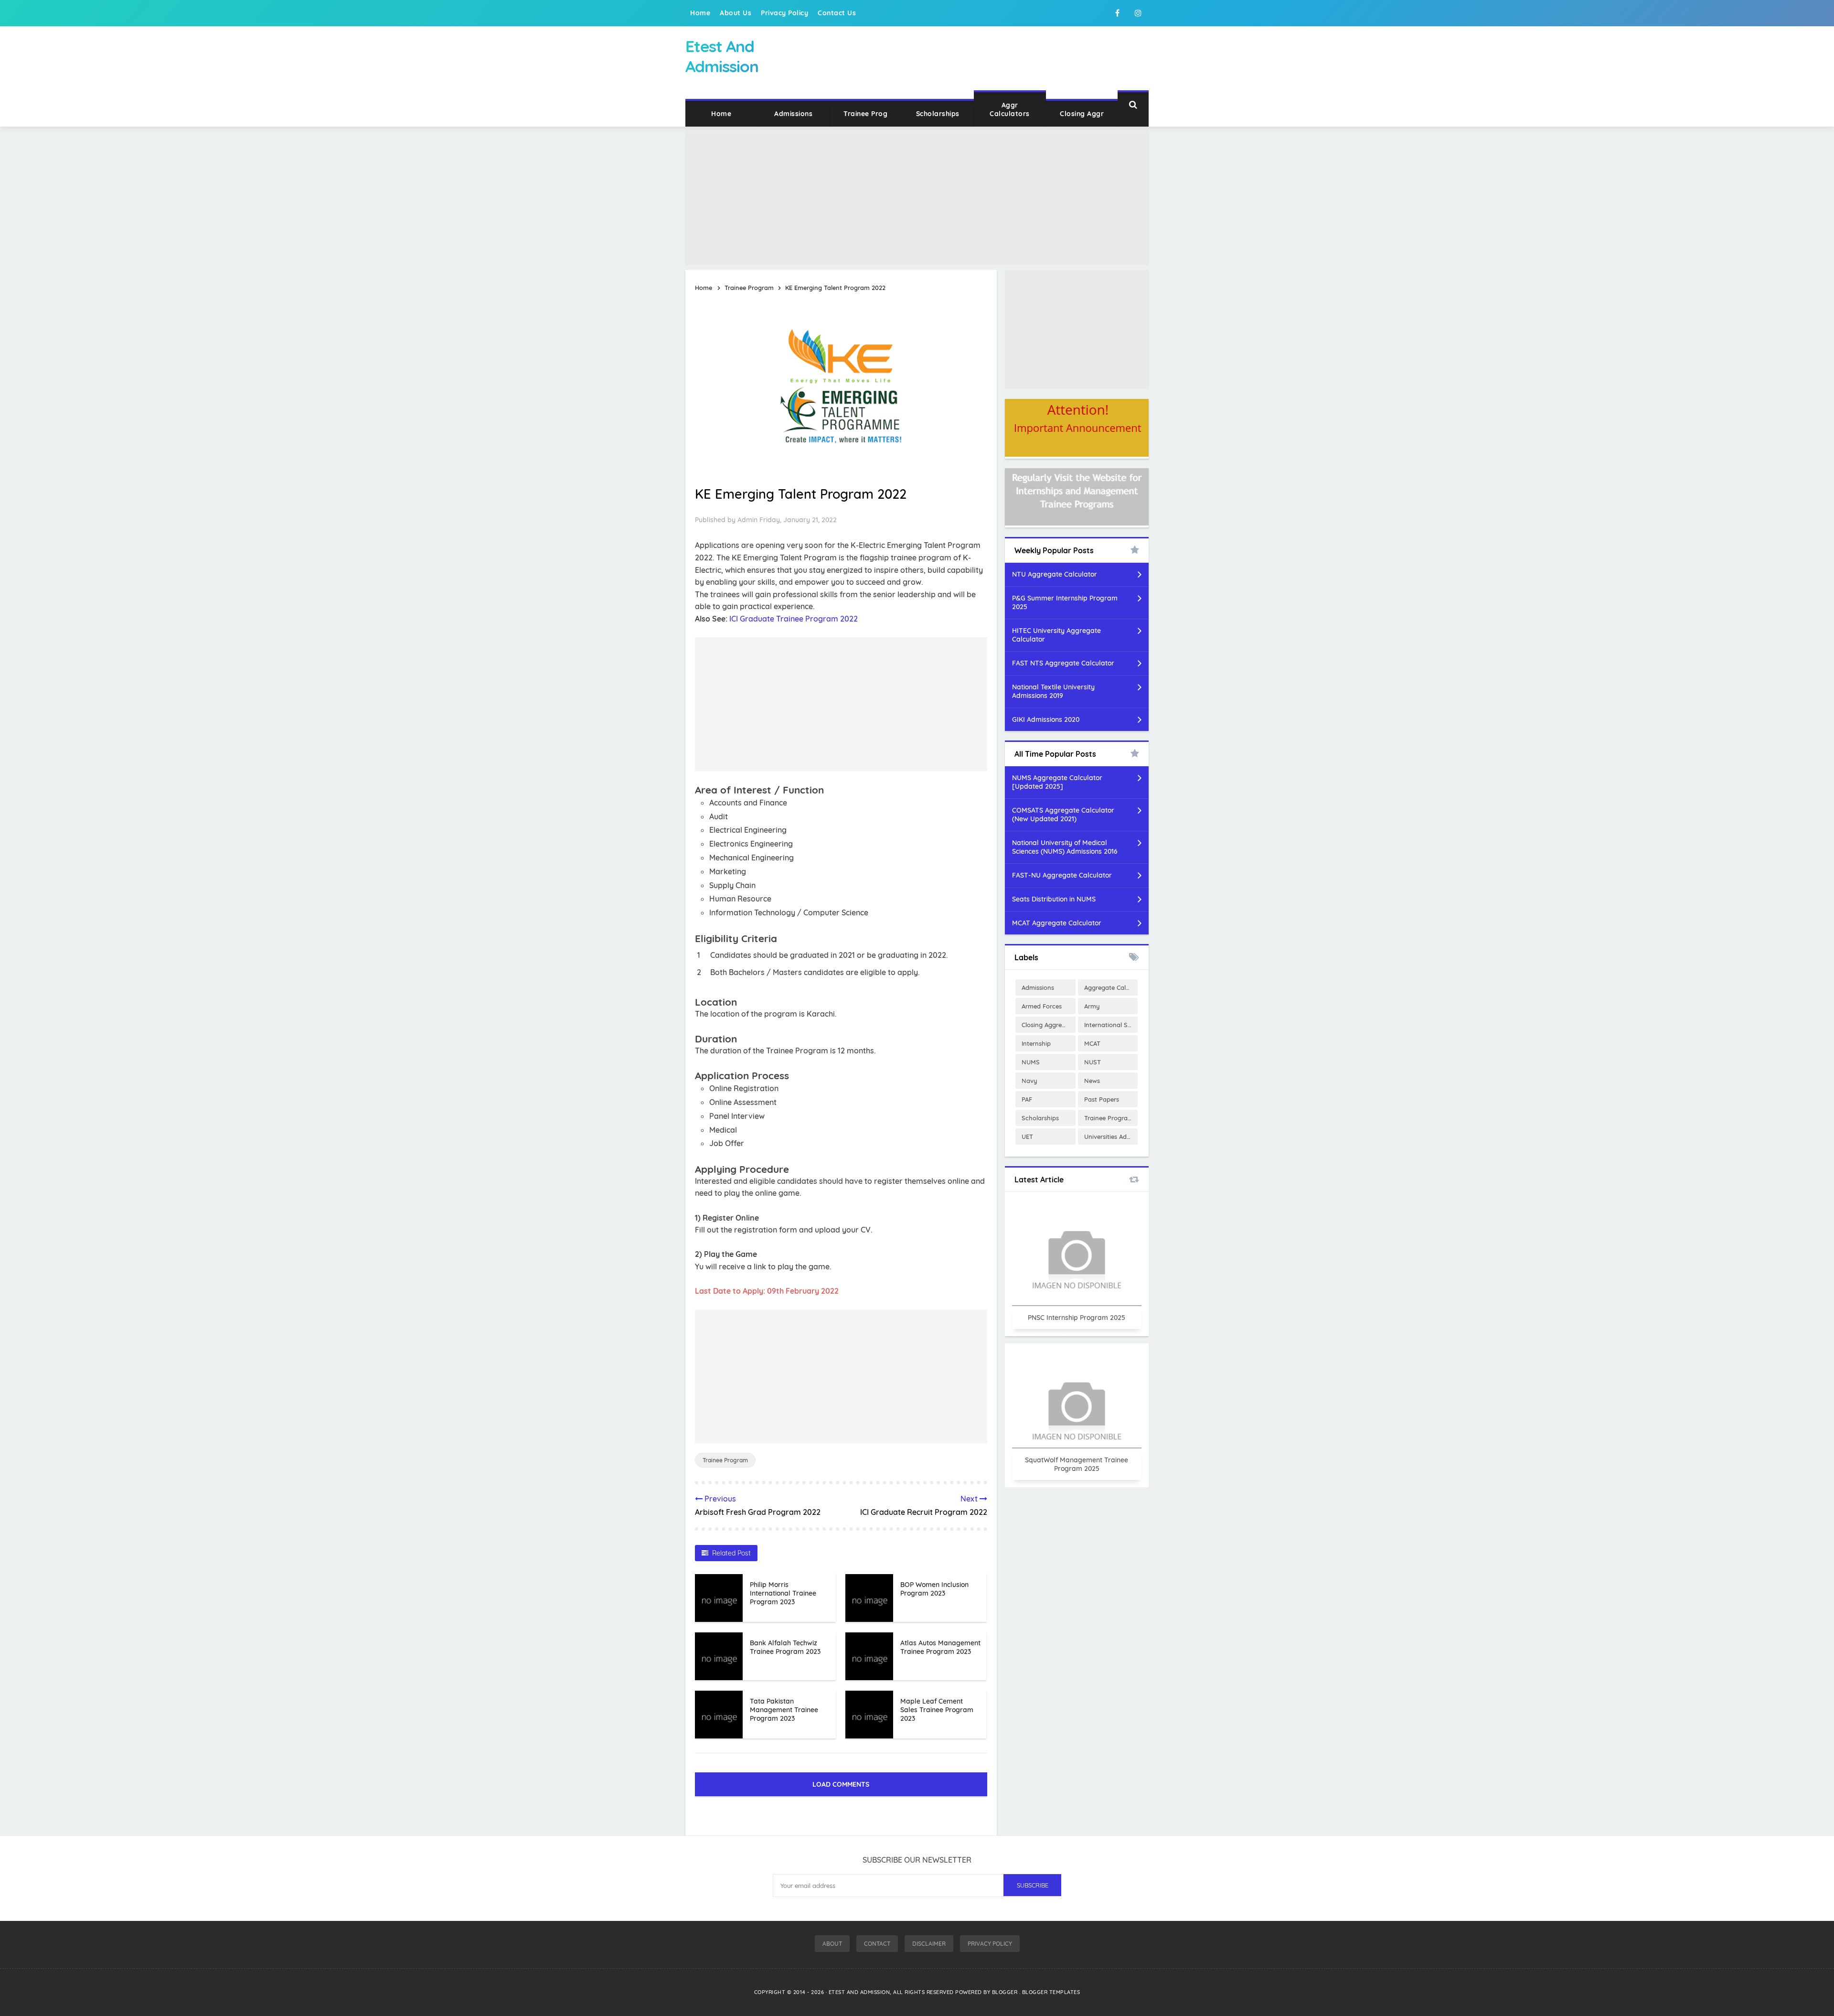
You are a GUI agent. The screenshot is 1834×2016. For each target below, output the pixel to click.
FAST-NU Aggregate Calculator (1062, 875)
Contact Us (837, 13)
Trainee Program (725, 1460)
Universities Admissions (1111, 1137)
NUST (1093, 1062)
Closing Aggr (1082, 114)
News (1092, 1081)
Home (700, 13)
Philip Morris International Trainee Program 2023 (783, 1593)
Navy (1029, 1081)
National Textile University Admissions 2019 (1053, 691)
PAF (1027, 1099)
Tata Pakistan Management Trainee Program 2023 (784, 1710)
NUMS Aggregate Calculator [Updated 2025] (1057, 782)
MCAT (1092, 1043)
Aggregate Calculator (1111, 987)
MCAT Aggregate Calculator (1057, 923)
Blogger (1006, 1992)
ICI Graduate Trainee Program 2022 (794, 619)
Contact (877, 1944)
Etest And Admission (859, 1992)
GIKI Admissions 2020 (1046, 719)
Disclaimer (929, 1944)
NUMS (1031, 1062)
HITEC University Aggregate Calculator (1056, 635)
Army (1092, 1006)
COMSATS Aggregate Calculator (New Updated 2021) (1063, 815)
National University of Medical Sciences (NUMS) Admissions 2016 (1065, 847)
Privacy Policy (784, 13)
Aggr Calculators (1010, 109)
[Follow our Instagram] (1138, 13)
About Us (736, 13)
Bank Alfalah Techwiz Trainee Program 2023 (785, 1647)
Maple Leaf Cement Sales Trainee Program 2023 (937, 1710)
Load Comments (841, 1784)
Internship (1036, 1043)
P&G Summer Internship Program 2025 (1065, 602)
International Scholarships (1111, 1025)
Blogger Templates (1051, 1992)
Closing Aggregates (1048, 1025)
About (832, 1944)
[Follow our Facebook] (1117, 13)
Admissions (793, 114)
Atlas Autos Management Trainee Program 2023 (940, 1647)
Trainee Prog (865, 114)
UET (1027, 1137)
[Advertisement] (917, 198)
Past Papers (1102, 1099)
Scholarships (938, 114)
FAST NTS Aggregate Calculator (1063, 663)
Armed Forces (1042, 1006)
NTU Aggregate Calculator (1055, 574)
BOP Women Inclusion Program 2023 (934, 1589)
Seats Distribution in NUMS (1054, 899)
